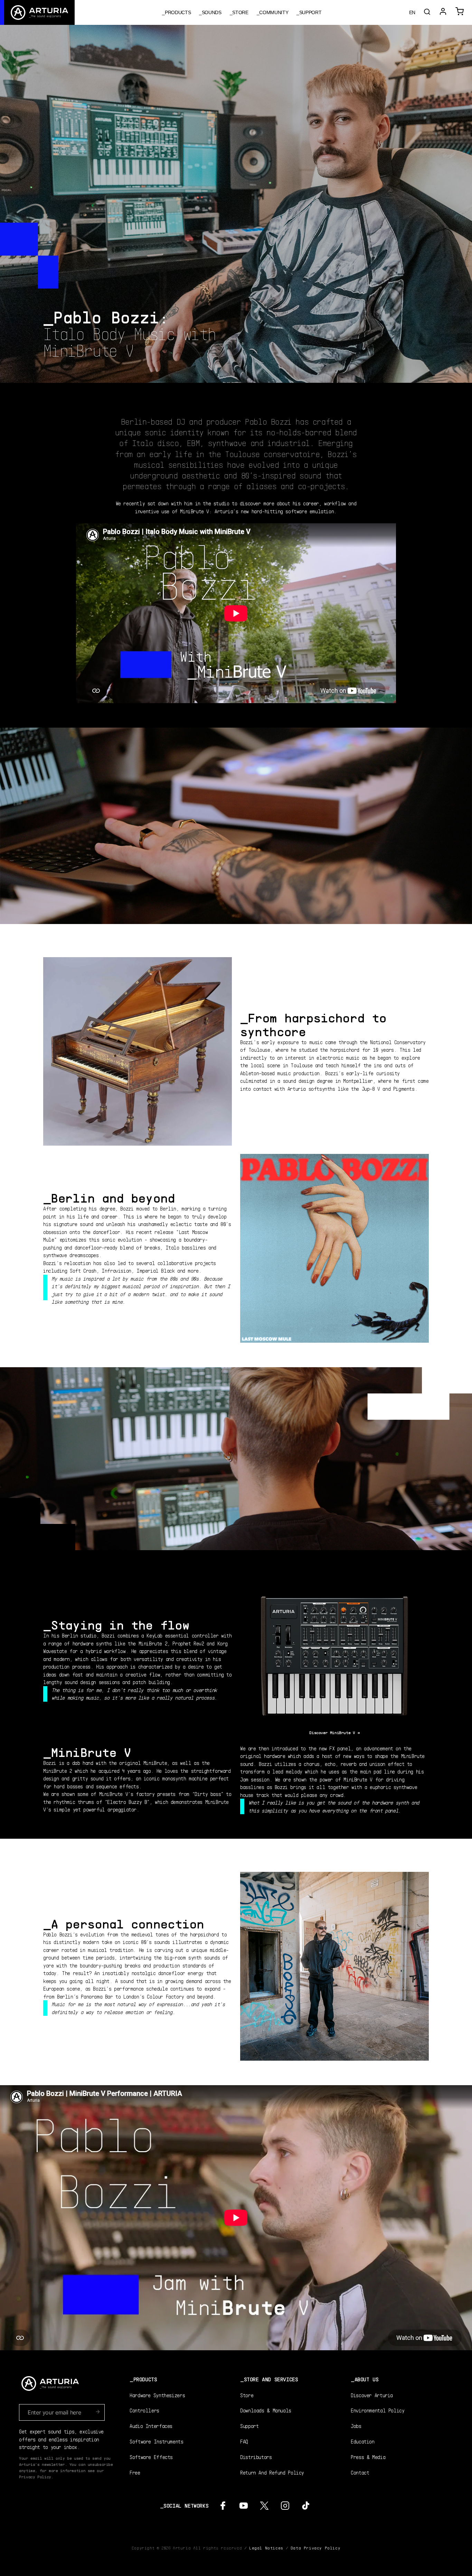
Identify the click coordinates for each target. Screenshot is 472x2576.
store (240, 12)
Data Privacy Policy (315, 2548)
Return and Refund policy (272, 2472)
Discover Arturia (372, 2395)
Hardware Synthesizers (157, 2395)
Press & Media (368, 2457)
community (274, 12)
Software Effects (151, 2457)
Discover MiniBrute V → (334, 1733)
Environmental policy (378, 2410)
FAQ (244, 2441)
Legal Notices (266, 2548)
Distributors (256, 2457)
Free (135, 2472)
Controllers (144, 2410)
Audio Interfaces (151, 2426)
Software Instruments (157, 2441)
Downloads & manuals (266, 2410)
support (310, 12)
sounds (212, 12)
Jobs (356, 2426)
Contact (360, 2472)
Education (363, 2441)
